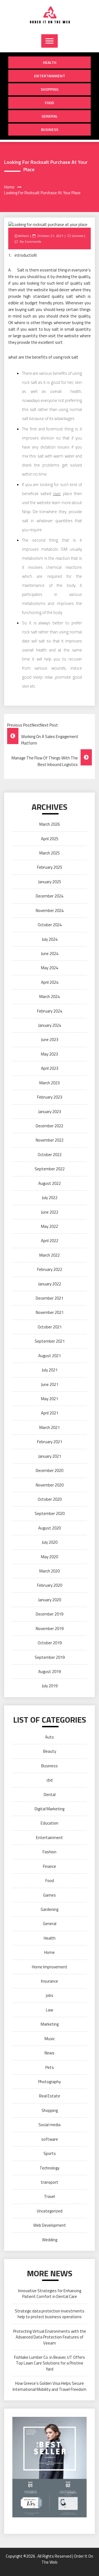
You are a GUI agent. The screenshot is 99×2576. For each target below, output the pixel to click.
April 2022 (50, 1241)
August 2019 (50, 1672)
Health (50, 62)
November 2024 (50, 910)
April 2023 (50, 1068)
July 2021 (50, 1370)
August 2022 (50, 1183)
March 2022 (50, 1255)
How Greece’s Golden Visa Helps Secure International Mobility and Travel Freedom (50, 2386)
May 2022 (50, 1226)
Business (50, 129)
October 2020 (50, 1499)
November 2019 (50, 1629)
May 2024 (50, 968)
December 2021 (50, 1298)
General (50, 116)
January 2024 (50, 1025)
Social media (50, 2125)
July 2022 (50, 1198)
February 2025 (50, 867)
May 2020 (50, 1557)
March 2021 (50, 1427)
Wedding (50, 2240)
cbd (50, 1780)
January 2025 (50, 882)
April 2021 (50, 1413)
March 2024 (50, 997)
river (57, 494)
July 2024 (50, 939)
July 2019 (50, 1686)
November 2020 (50, 1485)
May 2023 (50, 1054)
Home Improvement (50, 1967)
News (50, 2053)
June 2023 (50, 1040)
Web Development (50, 2225)
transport (50, 2182)
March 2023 (50, 1083)
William (24, 236)
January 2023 (50, 1112)
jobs (50, 1995)
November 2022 (50, 1140)
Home (50, 1952)
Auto (50, 1737)
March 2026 (50, 824)
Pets (50, 2067)
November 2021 (50, 1312)
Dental (50, 1795)
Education (50, 1823)
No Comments (30, 241)
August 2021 (50, 1356)
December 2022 (50, 1126)
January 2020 (50, 1600)
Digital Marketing (50, 1809)
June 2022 (50, 1212)
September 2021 (50, 1341)
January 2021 (50, 1456)
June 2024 (50, 954)
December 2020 (50, 1470)
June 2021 (50, 1384)
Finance (50, 1866)
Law (50, 2010)
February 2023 (50, 1097)
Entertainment (50, 76)
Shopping (50, 89)
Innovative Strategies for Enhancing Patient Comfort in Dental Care (50, 2294)
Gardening (50, 1909)
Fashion (50, 1852)
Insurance (50, 1981)
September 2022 (50, 1169)
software (50, 2139)
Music (50, 2039)
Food (50, 103)
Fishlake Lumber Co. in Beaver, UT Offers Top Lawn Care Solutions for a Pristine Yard (50, 2363)
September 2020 (50, 1513)
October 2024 (50, 925)
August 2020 (50, 1528)
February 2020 (50, 1585)
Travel (50, 2196)
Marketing (50, 2024)
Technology (50, 2168)
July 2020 (50, 1542)
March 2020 (50, 1571)
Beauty (50, 1751)
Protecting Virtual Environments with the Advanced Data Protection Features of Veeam (50, 2337)
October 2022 (50, 1155)
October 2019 (50, 1643)
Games (50, 1895)
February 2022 (50, 1269)
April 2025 (50, 839)
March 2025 (50, 853)
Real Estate (50, 2096)
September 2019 (50, 1657)
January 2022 (50, 1284)
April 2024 (50, 982)
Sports (50, 2153)
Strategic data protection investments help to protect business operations (50, 2314)
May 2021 (50, 1399)
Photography (50, 2082)
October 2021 (50, 1327)
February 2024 (50, 1011)
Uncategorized (50, 2211)
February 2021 (50, 1442)
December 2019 (50, 1614)
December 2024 (50, 896)
